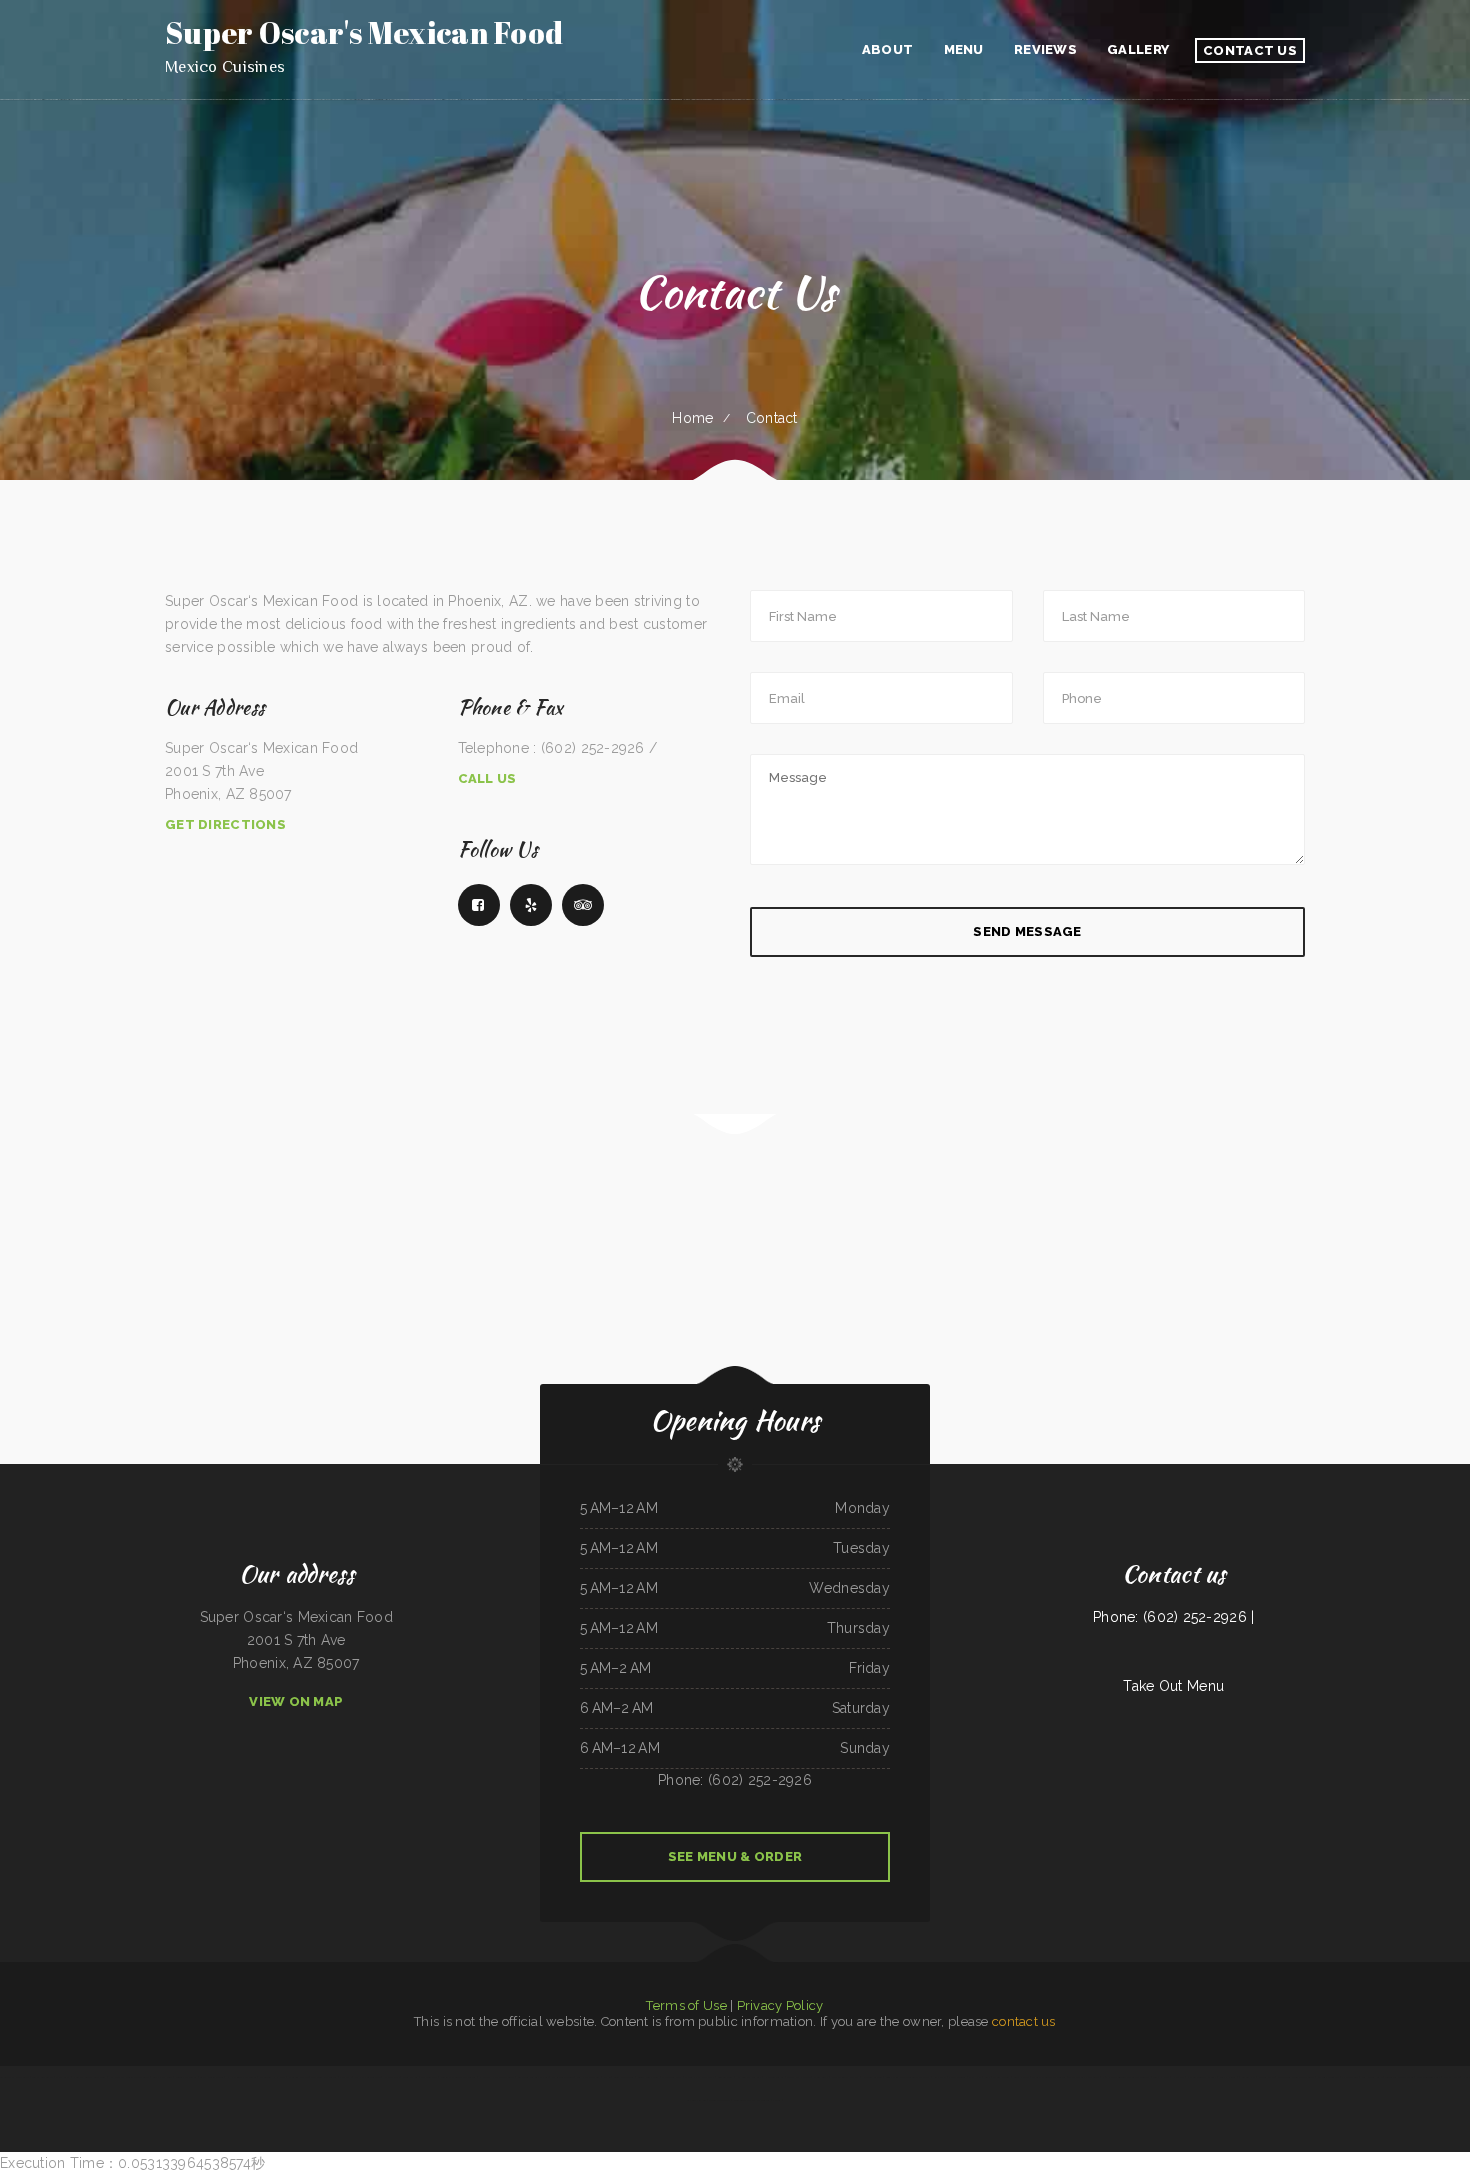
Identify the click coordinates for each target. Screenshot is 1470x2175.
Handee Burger (774, 2077)
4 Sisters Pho (1247, 2077)
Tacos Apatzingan (42, 2077)
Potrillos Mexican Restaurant (458, 2077)
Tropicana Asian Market (1399, 2077)
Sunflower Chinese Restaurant (1296, 2077)
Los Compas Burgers (749, 2077)
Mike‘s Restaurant (719, 2100)
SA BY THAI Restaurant (14, 2077)
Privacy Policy (780, 2005)
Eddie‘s (776, 2100)
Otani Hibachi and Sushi (699, 2077)
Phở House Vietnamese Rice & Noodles (1126, 2077)
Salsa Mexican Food (211, 2077)
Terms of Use (686, 2005)
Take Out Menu (1173, 1686)
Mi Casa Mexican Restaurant (1048, 2077)
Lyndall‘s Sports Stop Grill (89, 2077)
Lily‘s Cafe (939, 2077)
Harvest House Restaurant (496, 2077)
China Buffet (410, 2077)
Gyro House (1021, 2077)
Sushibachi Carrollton (367, 2077)
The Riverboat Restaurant (1084, 2077)
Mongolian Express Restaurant (752, 2100)
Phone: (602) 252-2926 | (1173, 1617)
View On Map (296, 1701)
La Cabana (1178, 2077)
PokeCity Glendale (1328, 2077)
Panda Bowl (821, 2077)
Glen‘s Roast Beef (648, 2077)
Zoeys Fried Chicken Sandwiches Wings (908, 2077)
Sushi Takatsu (429, 2077)
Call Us (487, 778)
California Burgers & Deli (533, 2077)
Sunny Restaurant (186, 2077)
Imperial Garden (871, 2077)
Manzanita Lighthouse (272, 2077)
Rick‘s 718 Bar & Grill (997, 2077)
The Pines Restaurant (324, 2077)
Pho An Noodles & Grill (1202, 2077)
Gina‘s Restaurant (624, 2077)
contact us (1024, 2021)
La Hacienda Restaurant (241, 2077)
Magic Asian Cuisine (562, 2077)
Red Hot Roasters (588, 2077)
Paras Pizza (62, 2077)
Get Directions (225, 824)
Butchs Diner (1227, 2077)
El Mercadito (1349, 2077)
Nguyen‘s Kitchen (298, 2077)
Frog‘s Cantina (957, 2077)
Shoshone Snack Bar (1428, 2077)
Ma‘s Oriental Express (845, 2077)
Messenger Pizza (671, 2077)
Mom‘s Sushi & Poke (798, 2077)
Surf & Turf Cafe (1372, 2077)
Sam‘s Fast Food (162, 2077)
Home (692, 418)
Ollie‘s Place (1267, 2077)
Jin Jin (606, 2077)
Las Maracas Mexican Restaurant (129, 2077)
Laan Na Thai (391, 2077)
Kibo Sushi (345, 2077)
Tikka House (1161, 2077)
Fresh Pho (975, 2077)
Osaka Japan (1451, 2077)
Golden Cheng (725, 2077)
